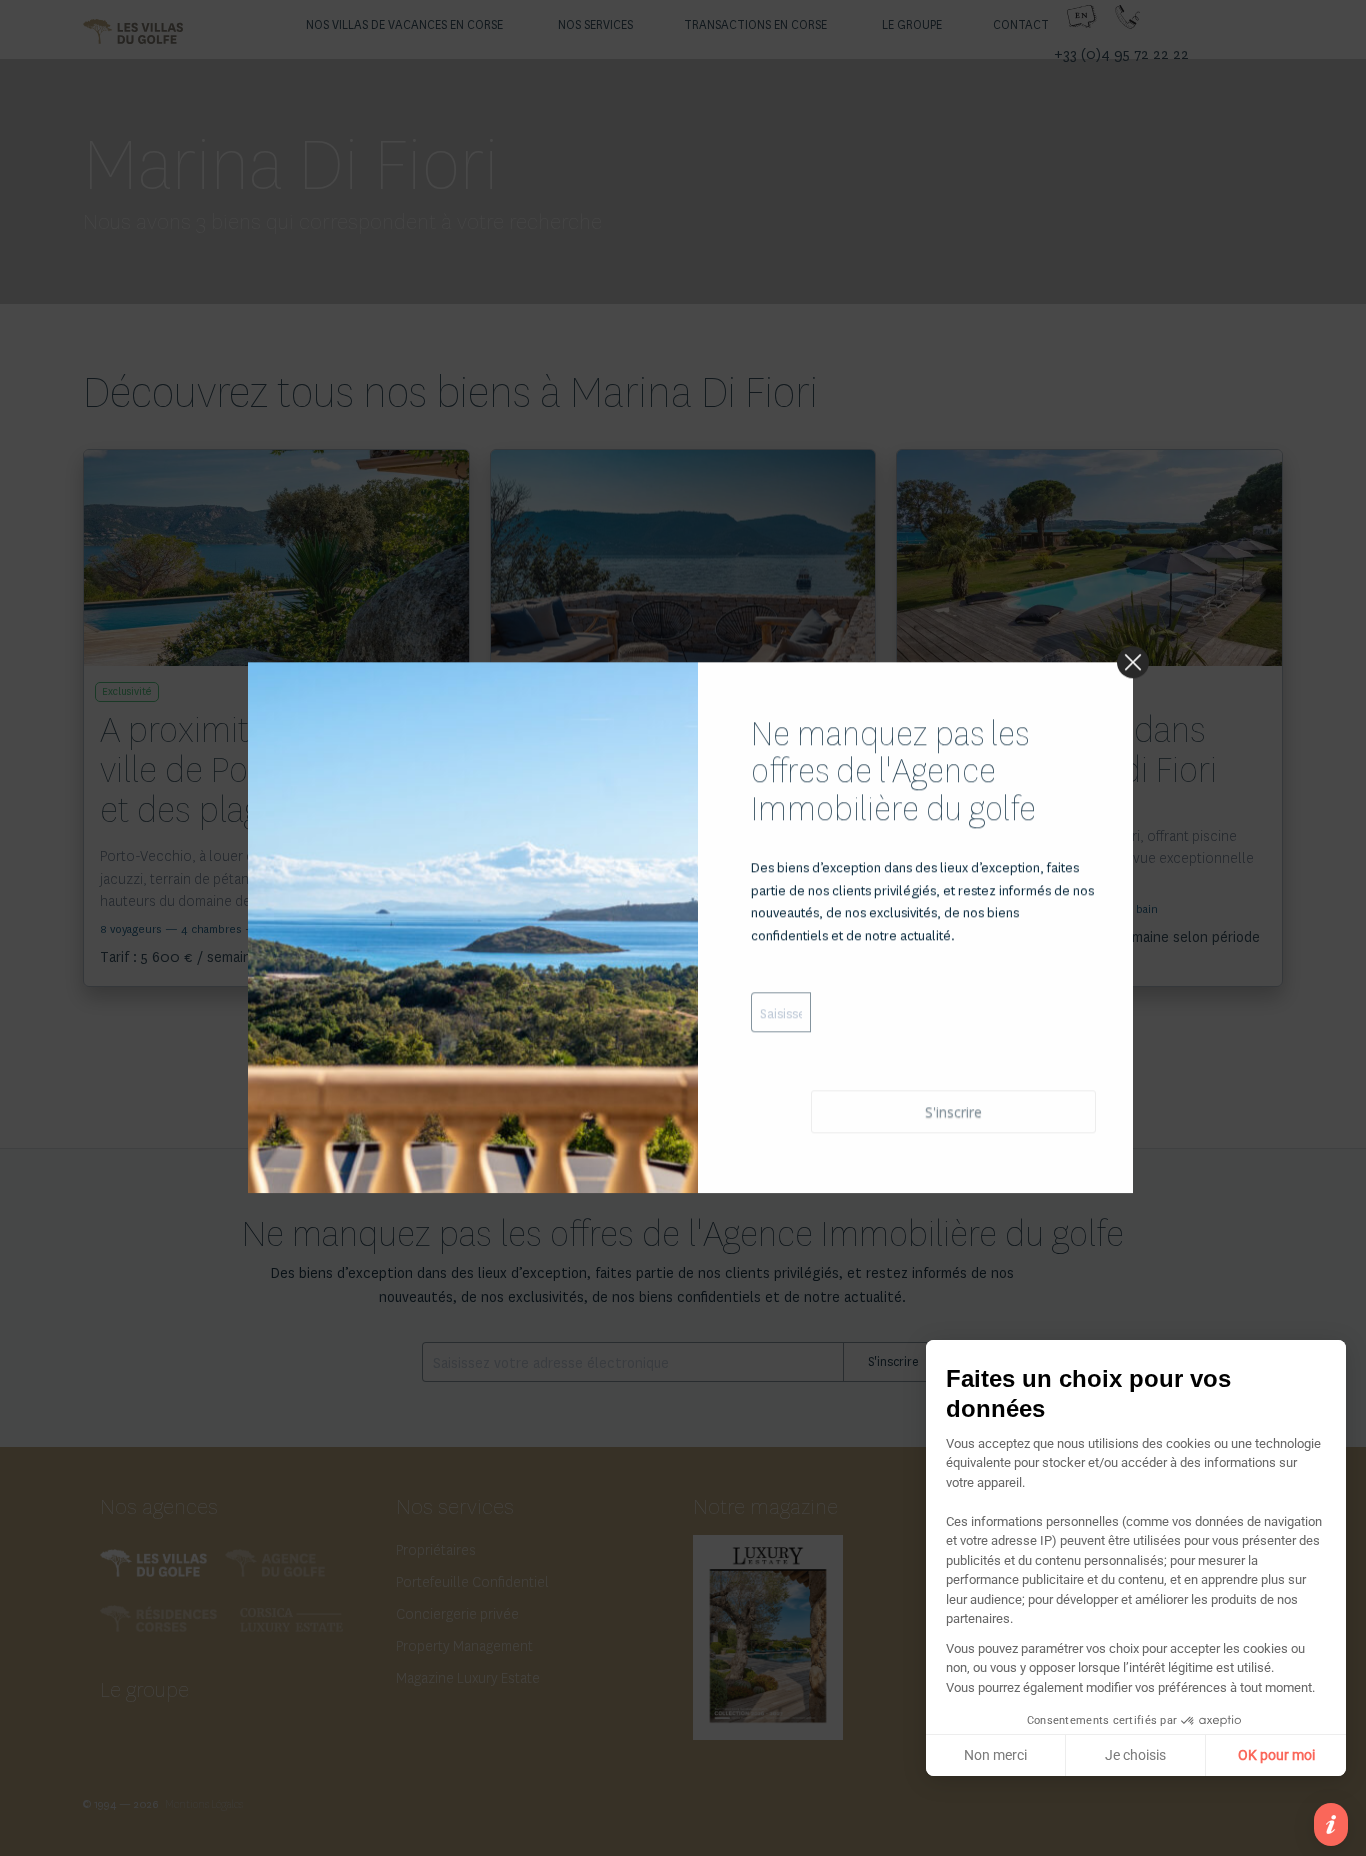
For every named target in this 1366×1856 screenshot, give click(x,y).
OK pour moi (1276, 1755)
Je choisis (1135, 1755)
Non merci (995, 1755)
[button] (1331, 1824)
